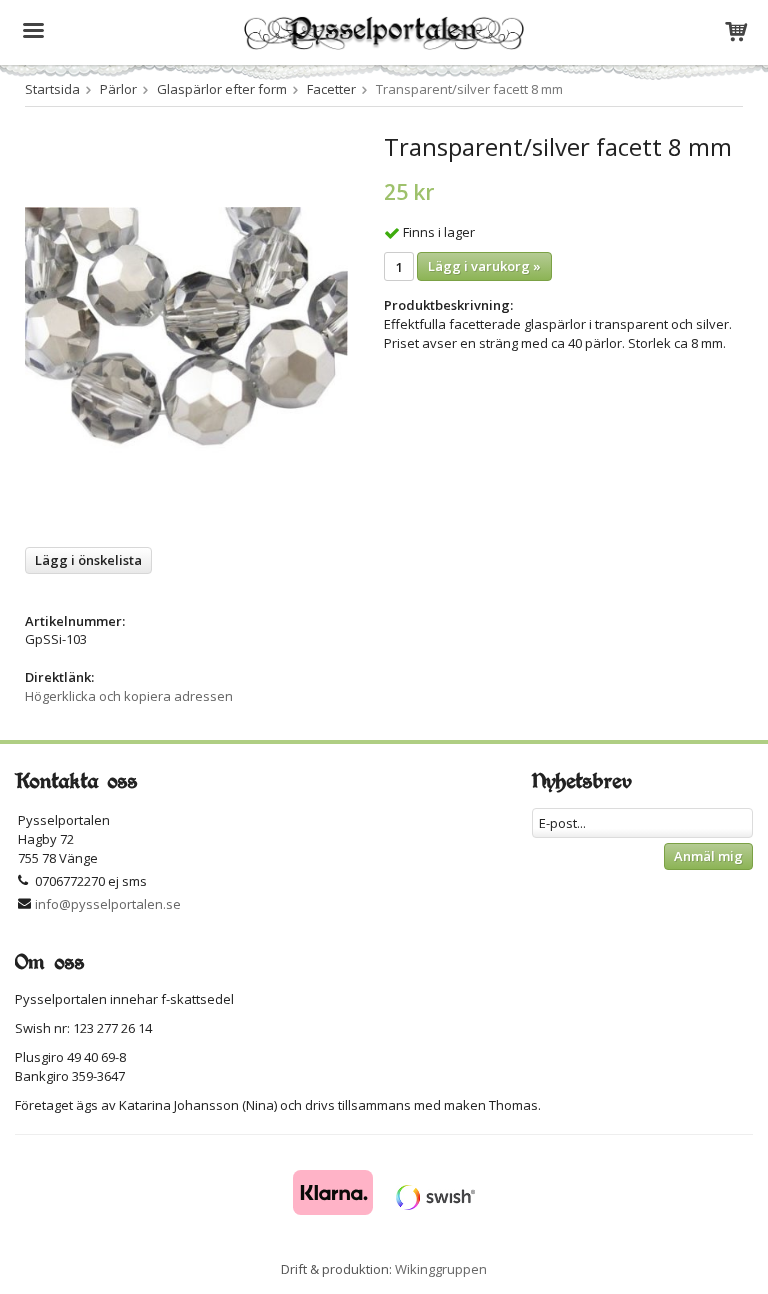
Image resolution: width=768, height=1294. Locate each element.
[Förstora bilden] (186, 332)
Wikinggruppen (441, 1269)
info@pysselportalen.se (108, 904)
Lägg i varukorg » (484, 266)
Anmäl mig (708, 856)
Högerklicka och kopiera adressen (129, 696)
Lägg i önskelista (88, 560)
